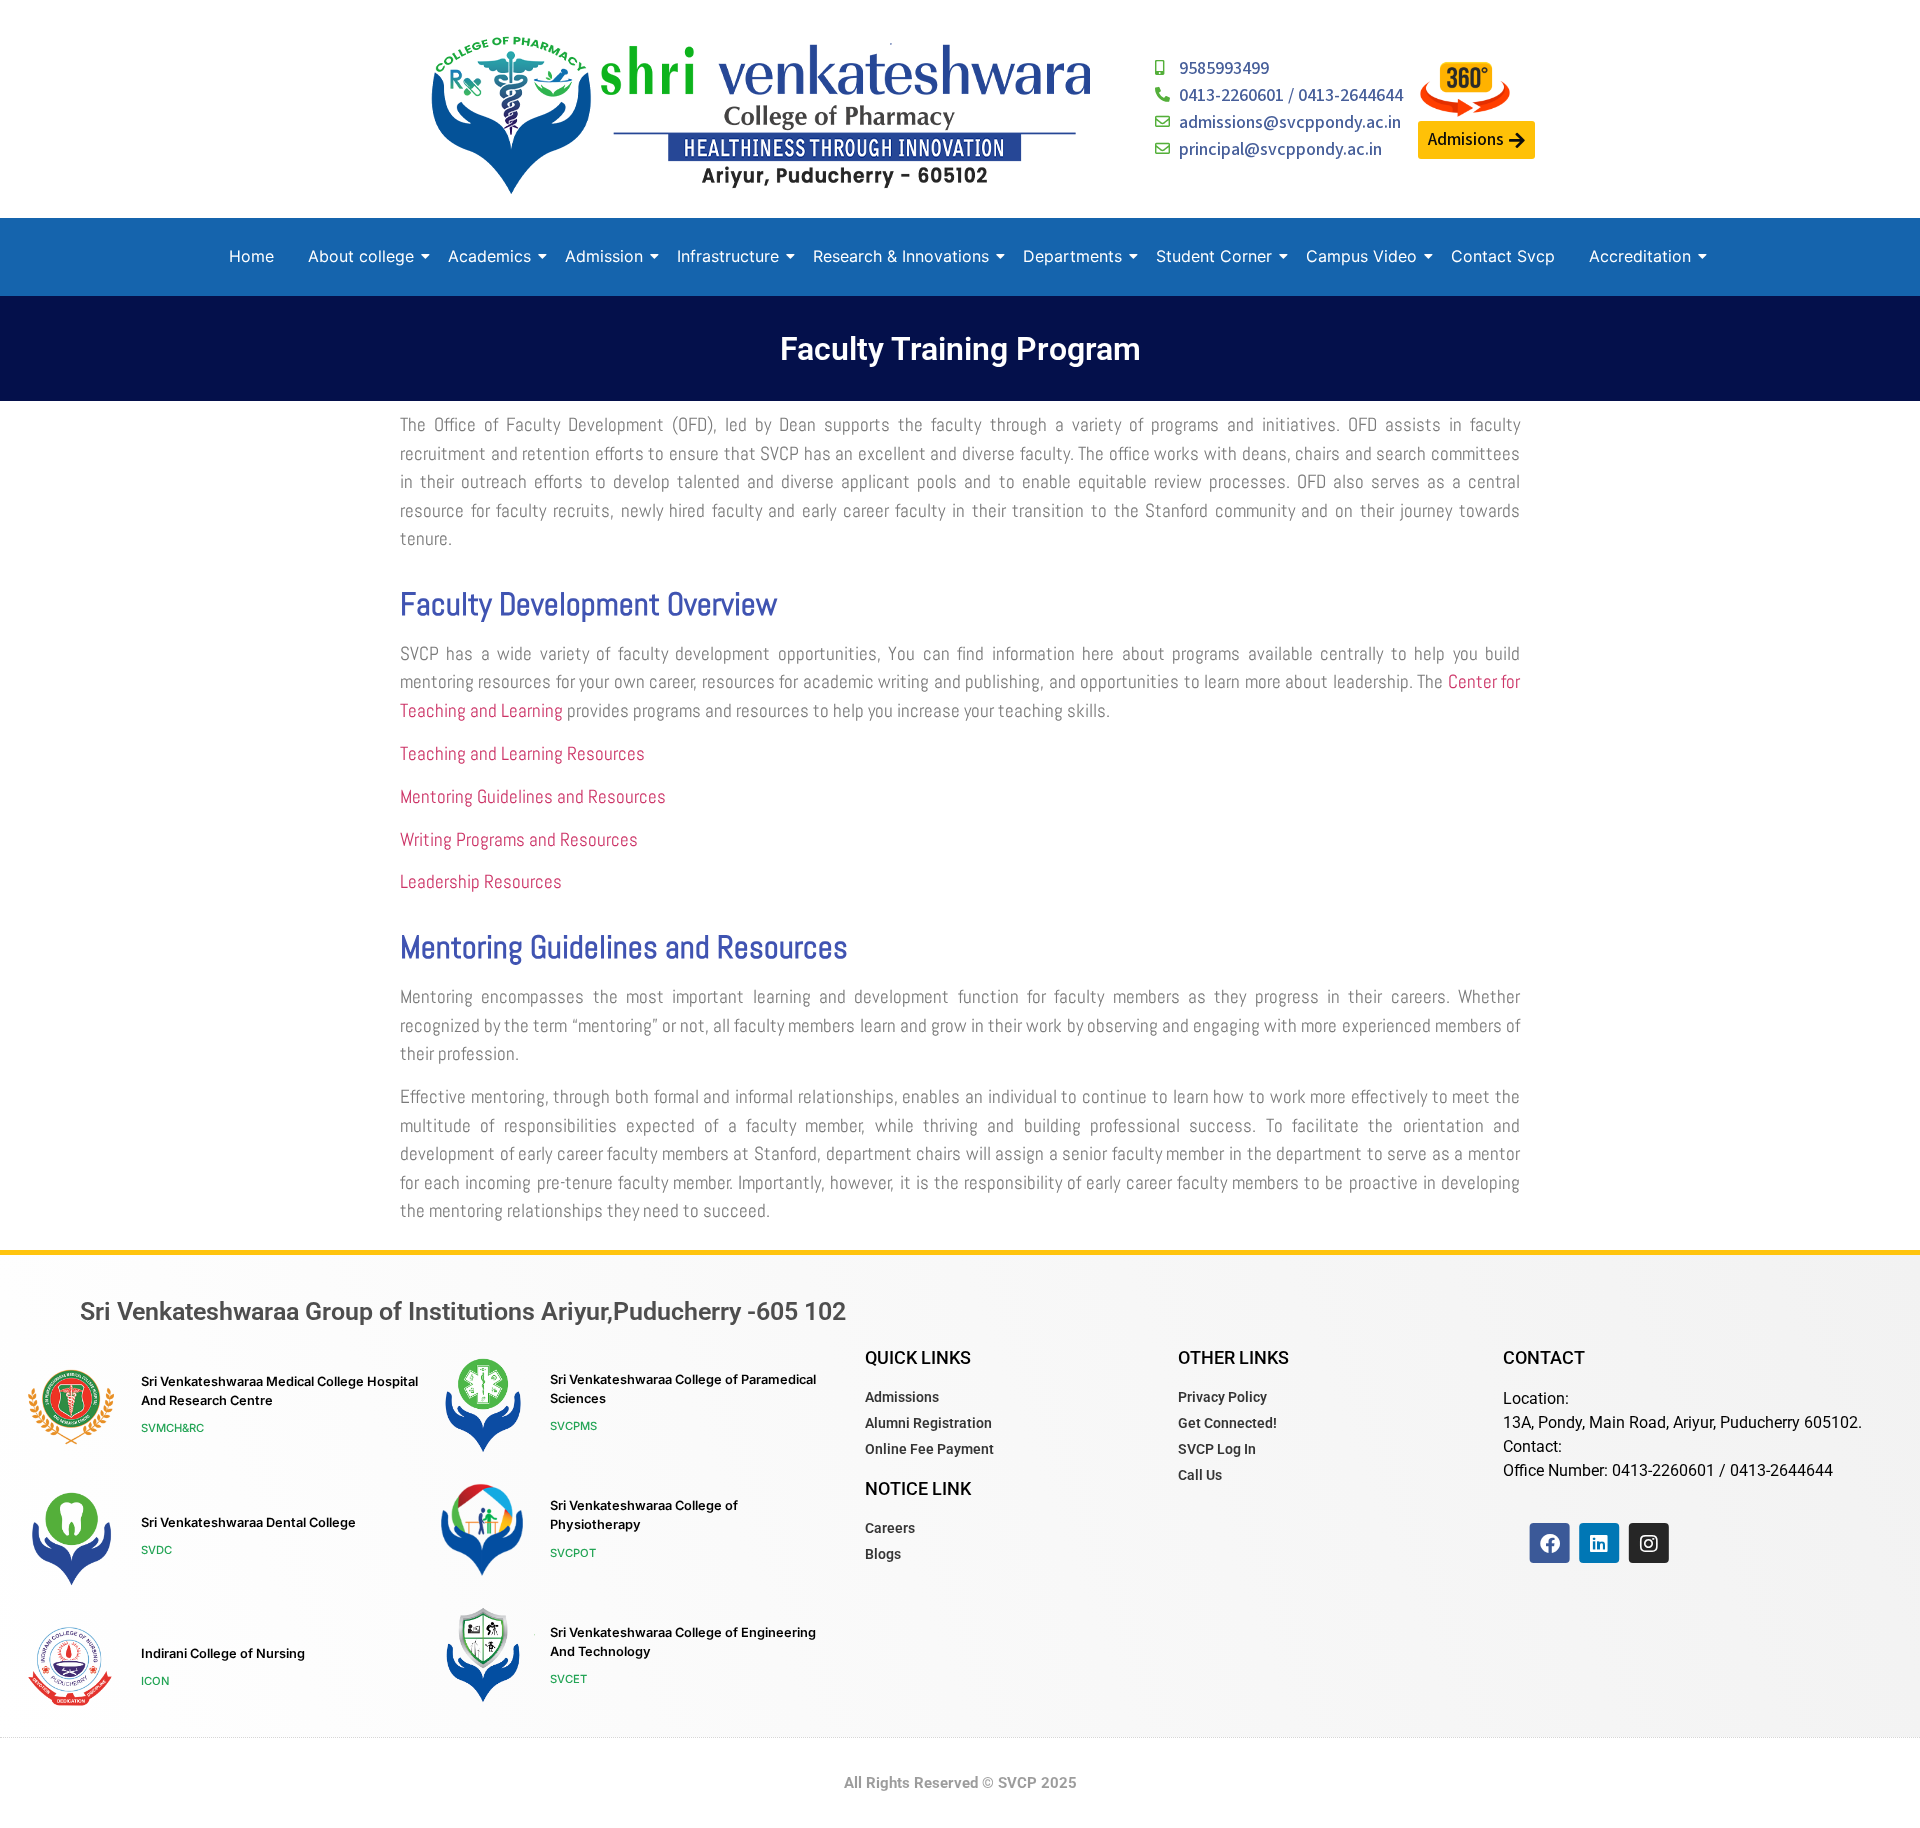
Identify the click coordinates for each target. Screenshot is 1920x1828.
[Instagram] (1649, 1543)
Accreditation (1640, 256)
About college (361, 256)
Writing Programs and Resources (519, 839)
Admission (604, 256)
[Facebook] (1550, 1543)
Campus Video (1361, 256)
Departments (1072, 256)
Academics (489, 256)
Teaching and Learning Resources (522, 753)
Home (251, 256)
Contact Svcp (1503, 256)
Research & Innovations (901, 256)
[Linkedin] (1599, 1543)
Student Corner (1214, 256)
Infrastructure (728, 256)
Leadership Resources (481, 881)
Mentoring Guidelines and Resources (533, 796)
